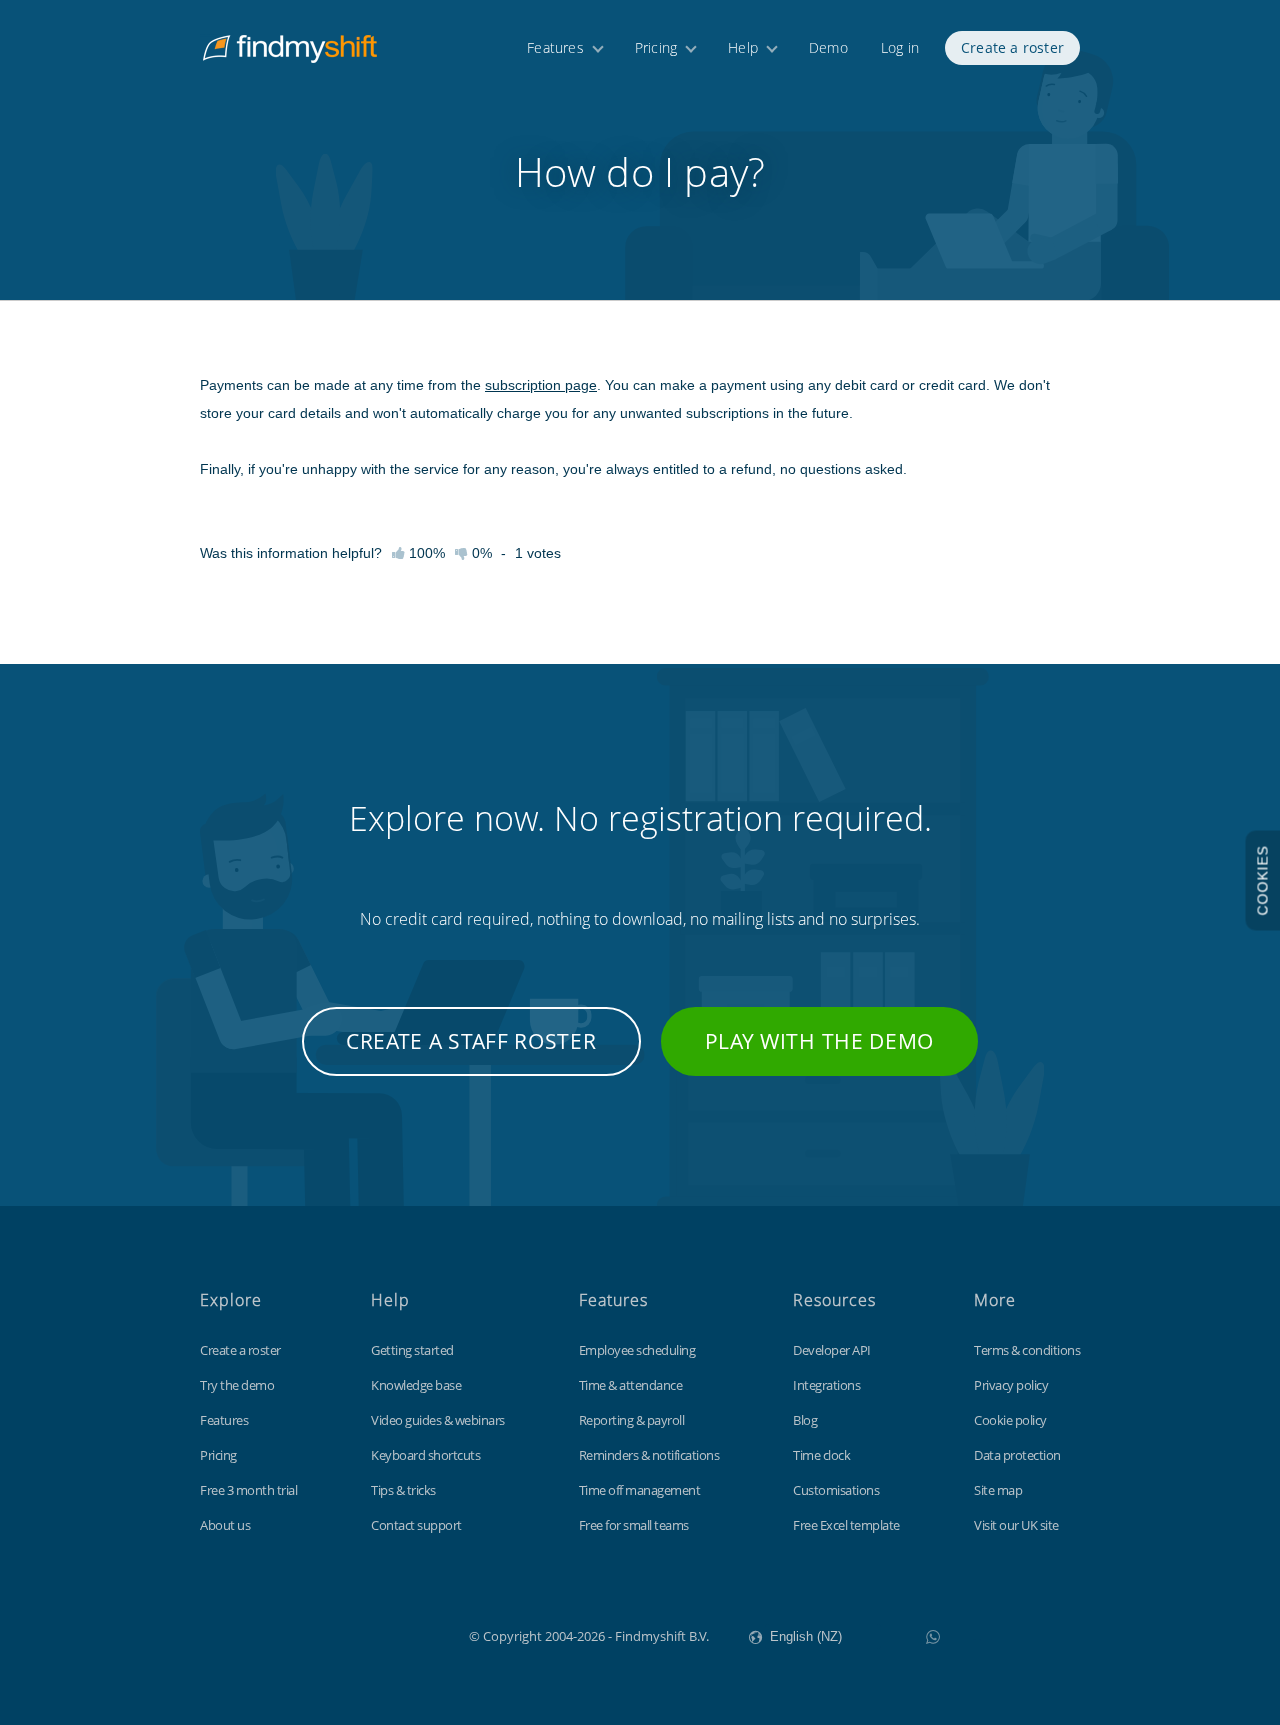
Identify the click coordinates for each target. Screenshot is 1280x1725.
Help (743, 47)
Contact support (416, 1525)
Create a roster (1012, 47)
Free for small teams (634, 1525)
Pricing (656, 47)
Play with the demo (820, 1041)
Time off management (640, 1490)
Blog (805, 1420)
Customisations (836, 1490)
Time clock (821, 1455)
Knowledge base (416, 1385)
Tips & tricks (403, 1490)
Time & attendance (631, 1385)
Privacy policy (1011, 1385)
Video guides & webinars (438, 1420)
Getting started (412, 1350)
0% (480, 553)
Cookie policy (1010, 1420)
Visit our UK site (1016, 1525)
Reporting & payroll (632, 1420)
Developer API (832, 1350)
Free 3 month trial (248, 1490)
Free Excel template (846, 1525)
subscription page (541, 385)
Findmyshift (368, 1634)
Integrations (826, 1385)
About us (225, 1525)
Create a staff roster (471, 1041)
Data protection (1017, 1455)
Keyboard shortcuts (425, 1455)
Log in (900, 47)
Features (555, 47)
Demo (828, 47)
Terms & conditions (1027, 1350)
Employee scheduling (637, 1350)
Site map (998, 1490)
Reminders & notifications (649, 1455)
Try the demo (237, 1385)
